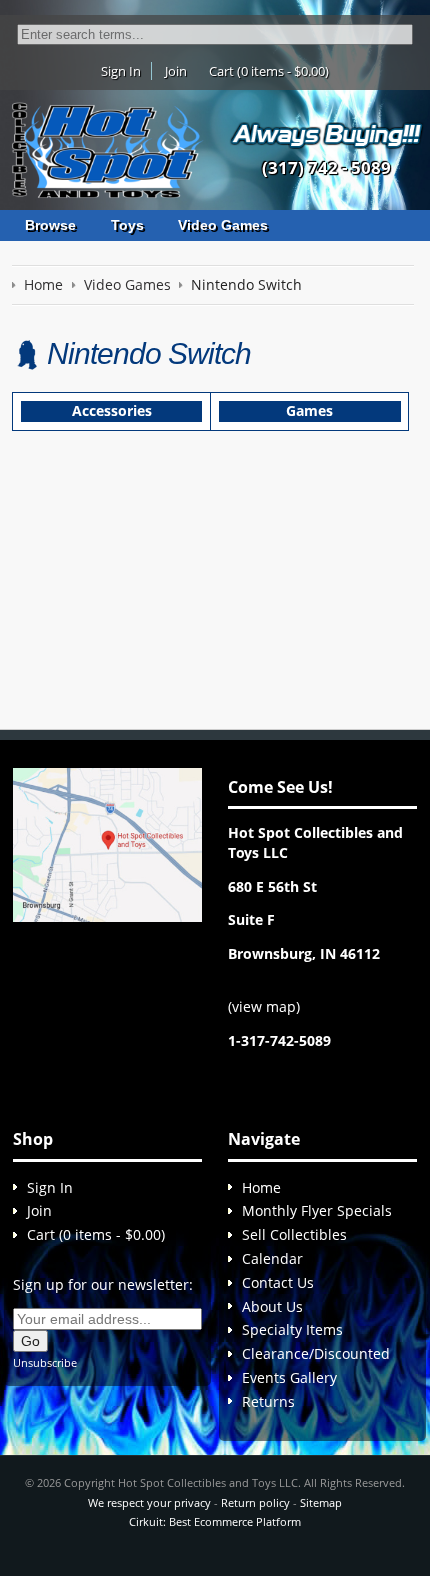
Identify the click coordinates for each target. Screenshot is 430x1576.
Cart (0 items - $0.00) (269, 71)
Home (261, 1187)
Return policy (255, 1502)
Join (176, 71)
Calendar (272, 1258)
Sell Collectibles (294, 1234)
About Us (272, 1306)
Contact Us (278, 1282)
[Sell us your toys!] (327, 134)
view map (264, 1006)
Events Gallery (289, 1377)
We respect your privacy (149, 1502)
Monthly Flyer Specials (317, 1210)
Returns (268, 1401)
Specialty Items (292, 1329)
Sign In (121, 71)
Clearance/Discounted (316, 1353)
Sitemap (321, 1502)
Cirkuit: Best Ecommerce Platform (215, 1521)
